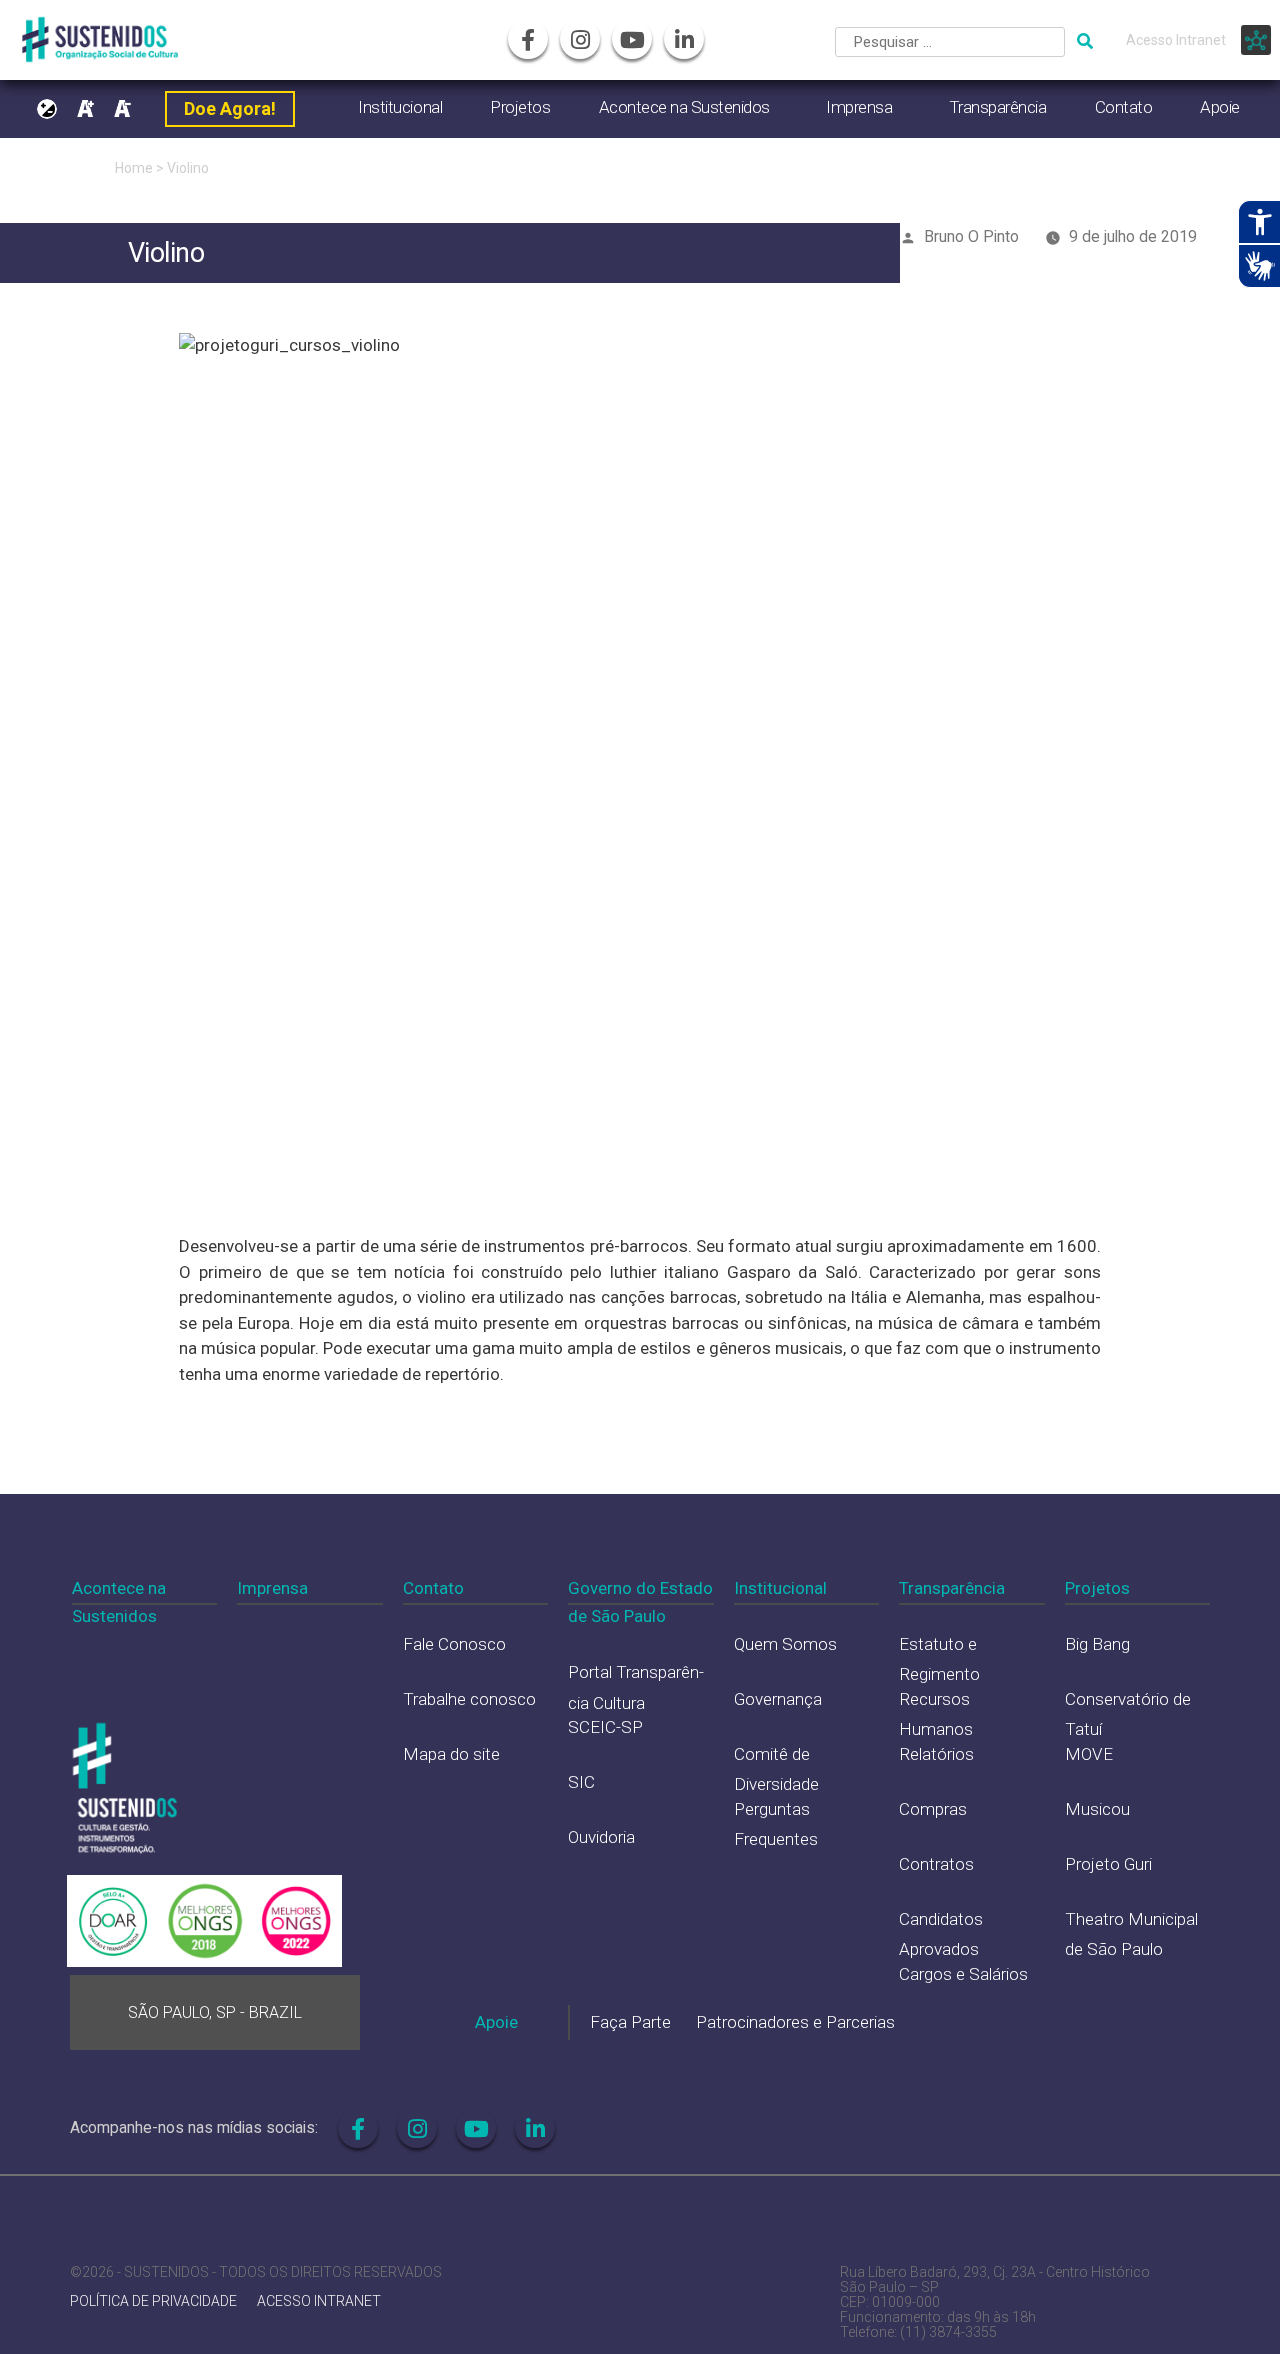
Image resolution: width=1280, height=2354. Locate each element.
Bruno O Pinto (971, 236)
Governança (778, 1699)
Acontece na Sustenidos (684, 107)
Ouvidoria (601, 1837)
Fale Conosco (454, 1644)
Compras (933, 1809)
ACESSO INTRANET (319, 2301)
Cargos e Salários (963, 1974)
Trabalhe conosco (469, 1699)
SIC (581, 1782)
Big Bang (1097, 1644)
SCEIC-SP (605, 1727)
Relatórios (936, 1754)
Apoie (1220, 107)
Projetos (520, 107)
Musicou (1097, 1809)
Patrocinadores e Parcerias (795, 2022)
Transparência (998, 107)
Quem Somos (785, 1644)
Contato (1124, 107)
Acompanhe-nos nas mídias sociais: (194, 2127)
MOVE (1089, 1754)
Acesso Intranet (1176, 40)
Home (134, 168)
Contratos (936, 1864)
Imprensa (859, 107)
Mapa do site (451, 1754)
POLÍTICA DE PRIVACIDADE (153, 2301)
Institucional (400, 107)
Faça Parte (630, 2022)
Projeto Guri (1108, 1864)
